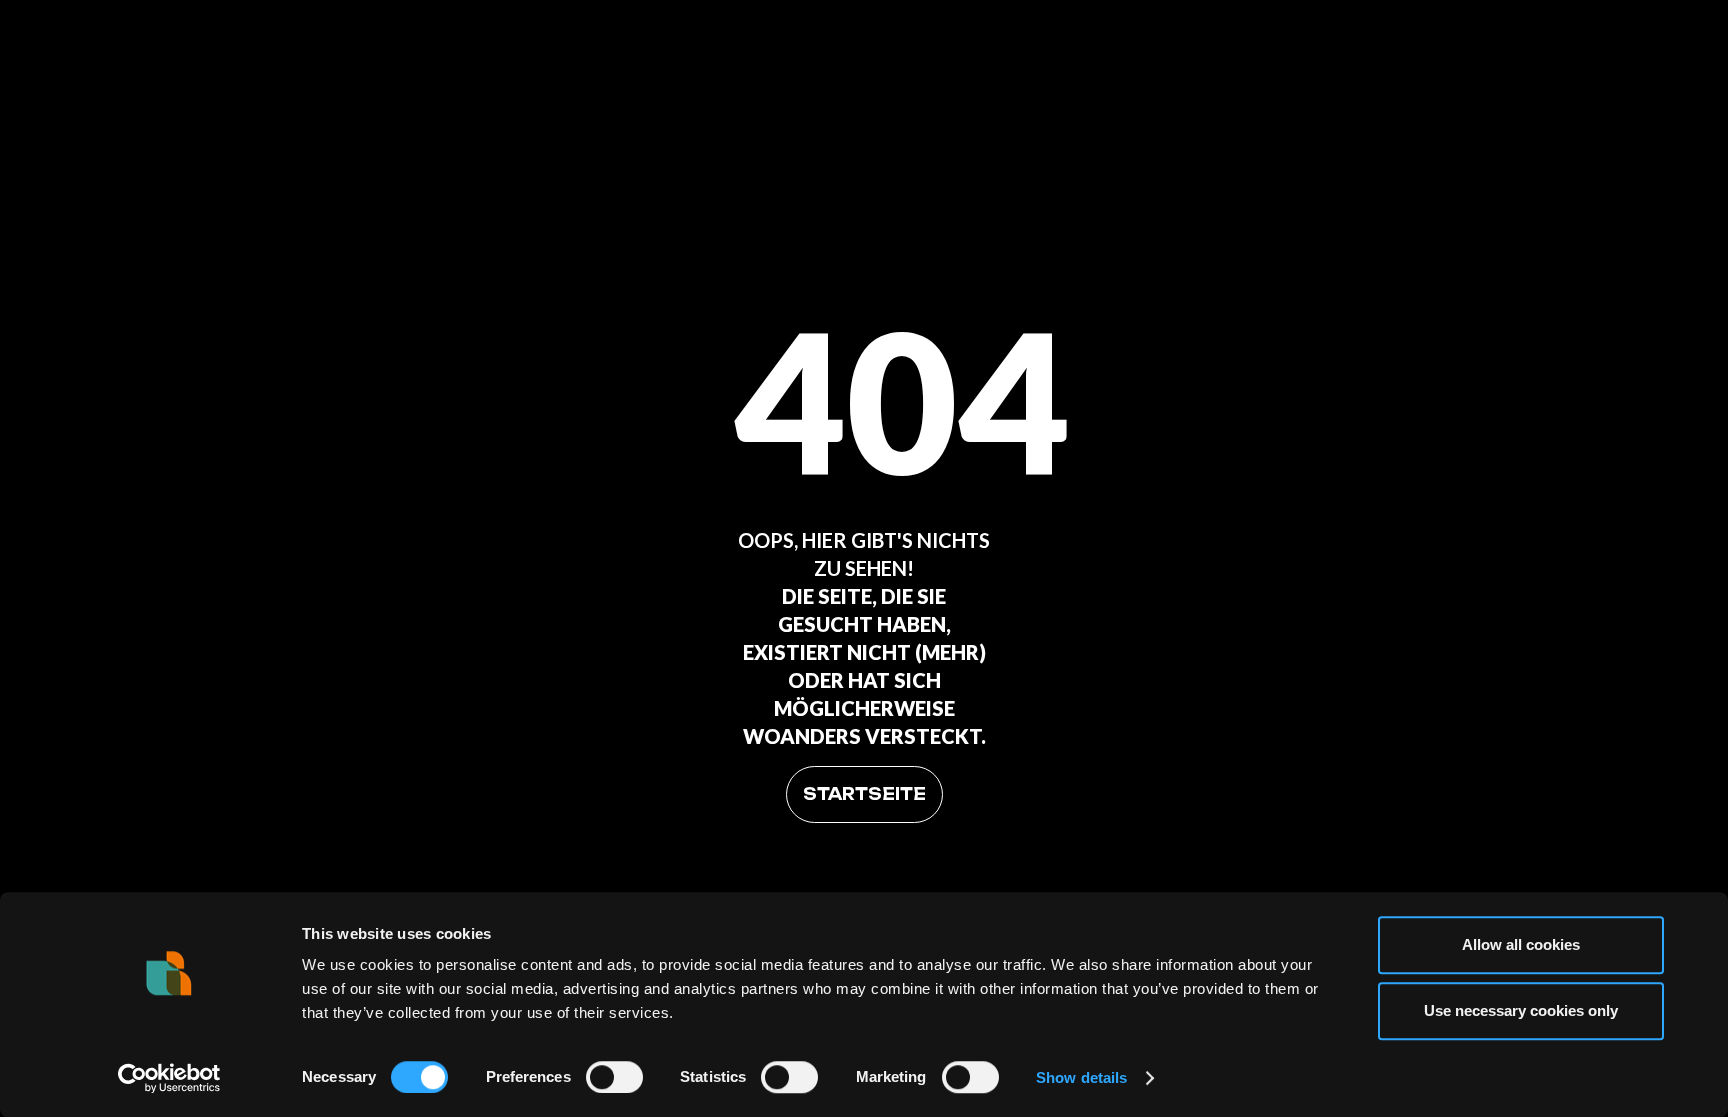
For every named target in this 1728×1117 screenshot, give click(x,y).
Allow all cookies (1521, 944)
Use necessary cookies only (1521, 1010)
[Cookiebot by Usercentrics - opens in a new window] (169, 1078)
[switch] (614, 1077)
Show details (1081, 1077)
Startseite (864, 794)
